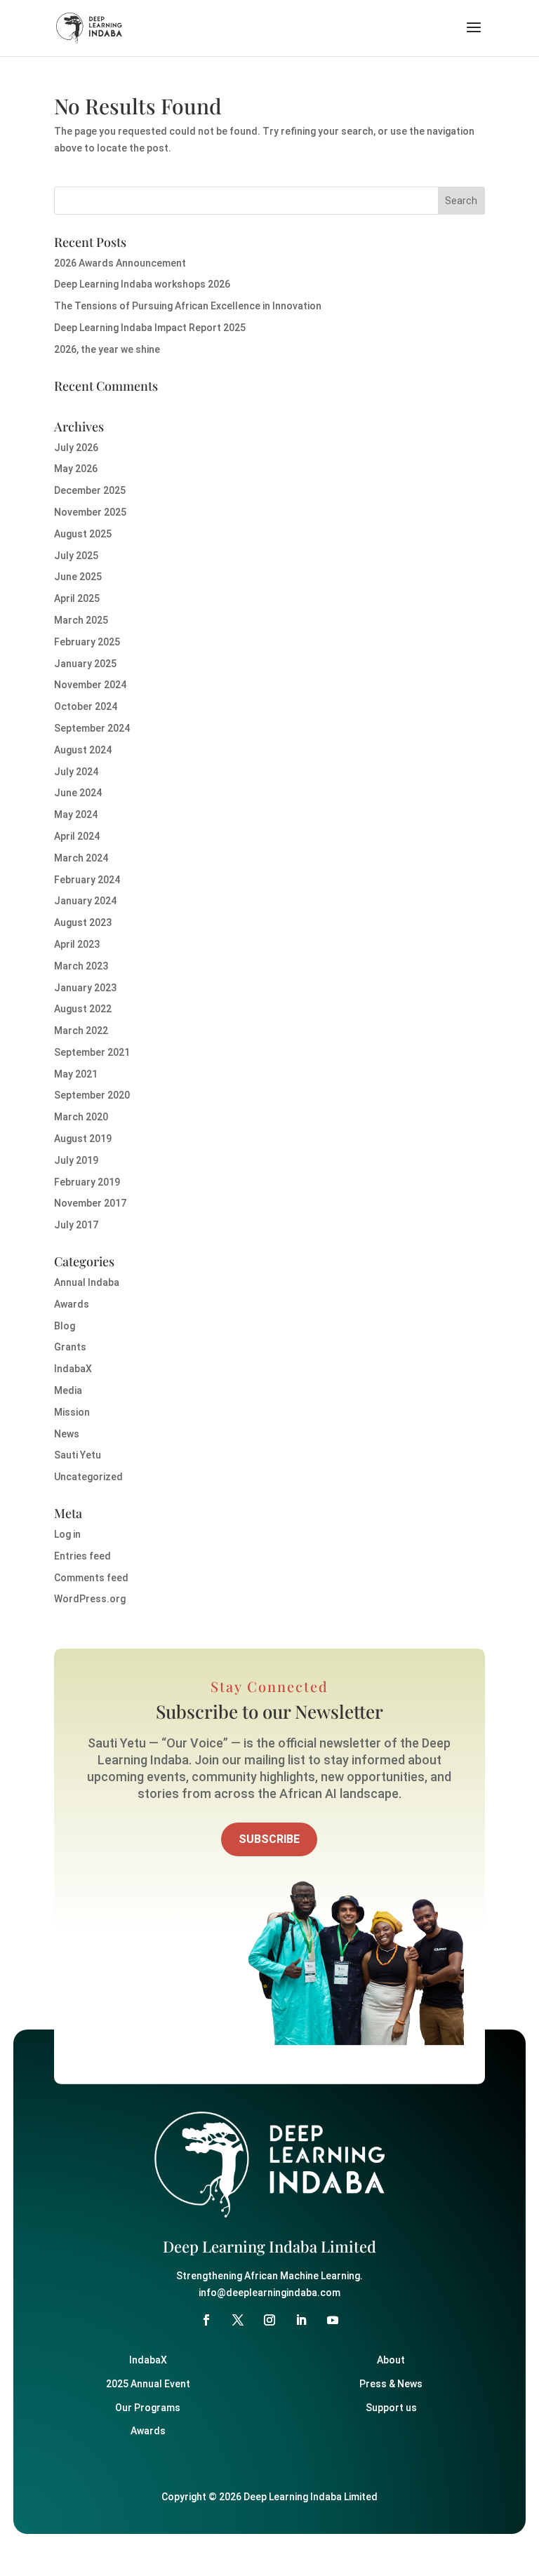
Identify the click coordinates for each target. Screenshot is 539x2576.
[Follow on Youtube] (333, 2320)
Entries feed (82, 1556)
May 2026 (76, 469)
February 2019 (87, 1182)
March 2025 (81, 620)
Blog (65, 1326)
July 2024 (76, 772)
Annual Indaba (87, 1282)
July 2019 (76, 1160)
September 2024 (92, 728)
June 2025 (78, 577)
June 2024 (78, 793)
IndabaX (73, 1369)
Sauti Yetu (78, 1455)
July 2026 (76, 448)
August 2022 (83, 1009)
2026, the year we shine (107, 349)
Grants (70, 1347)
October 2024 (86, 706)
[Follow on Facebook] (206, 2320)
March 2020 (81, 1117)
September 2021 (92, 1052)
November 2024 (90, 685)
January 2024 (85, 901)
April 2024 (77, 836)
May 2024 (76, 814)
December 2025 (90, 490)
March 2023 (81, 966)
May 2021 (76, 1074)
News (67, 1434)
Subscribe (269, 1839)
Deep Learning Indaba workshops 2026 (142, 284)
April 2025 (77, 598)
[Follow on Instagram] (269, 2320)
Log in (67, 1534)
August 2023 (83, 923)
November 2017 (90, 1203)
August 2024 (83, 750)
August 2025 (83, 534)
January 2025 (85, 664)
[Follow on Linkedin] (301, 2320)
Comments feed (91, 1578)
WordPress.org (90, 1599)
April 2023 (77, 944)
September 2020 (92, 1095)
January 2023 (85, 988)
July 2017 (76, 1225)
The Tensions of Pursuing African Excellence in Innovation (188, 306)
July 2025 (76, 556)
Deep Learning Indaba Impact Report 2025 (150, 328)
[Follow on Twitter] (238, 2320)
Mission (72, 1412)
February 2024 (87, 880)
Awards (72, 1304)
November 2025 (90, 512)
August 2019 (83, 1139)
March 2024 (81, 858)
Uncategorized (88, 1477)
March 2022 (81, 1031)
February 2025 (87, 642)
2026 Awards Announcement (120, 263)
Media (68, 1390)
